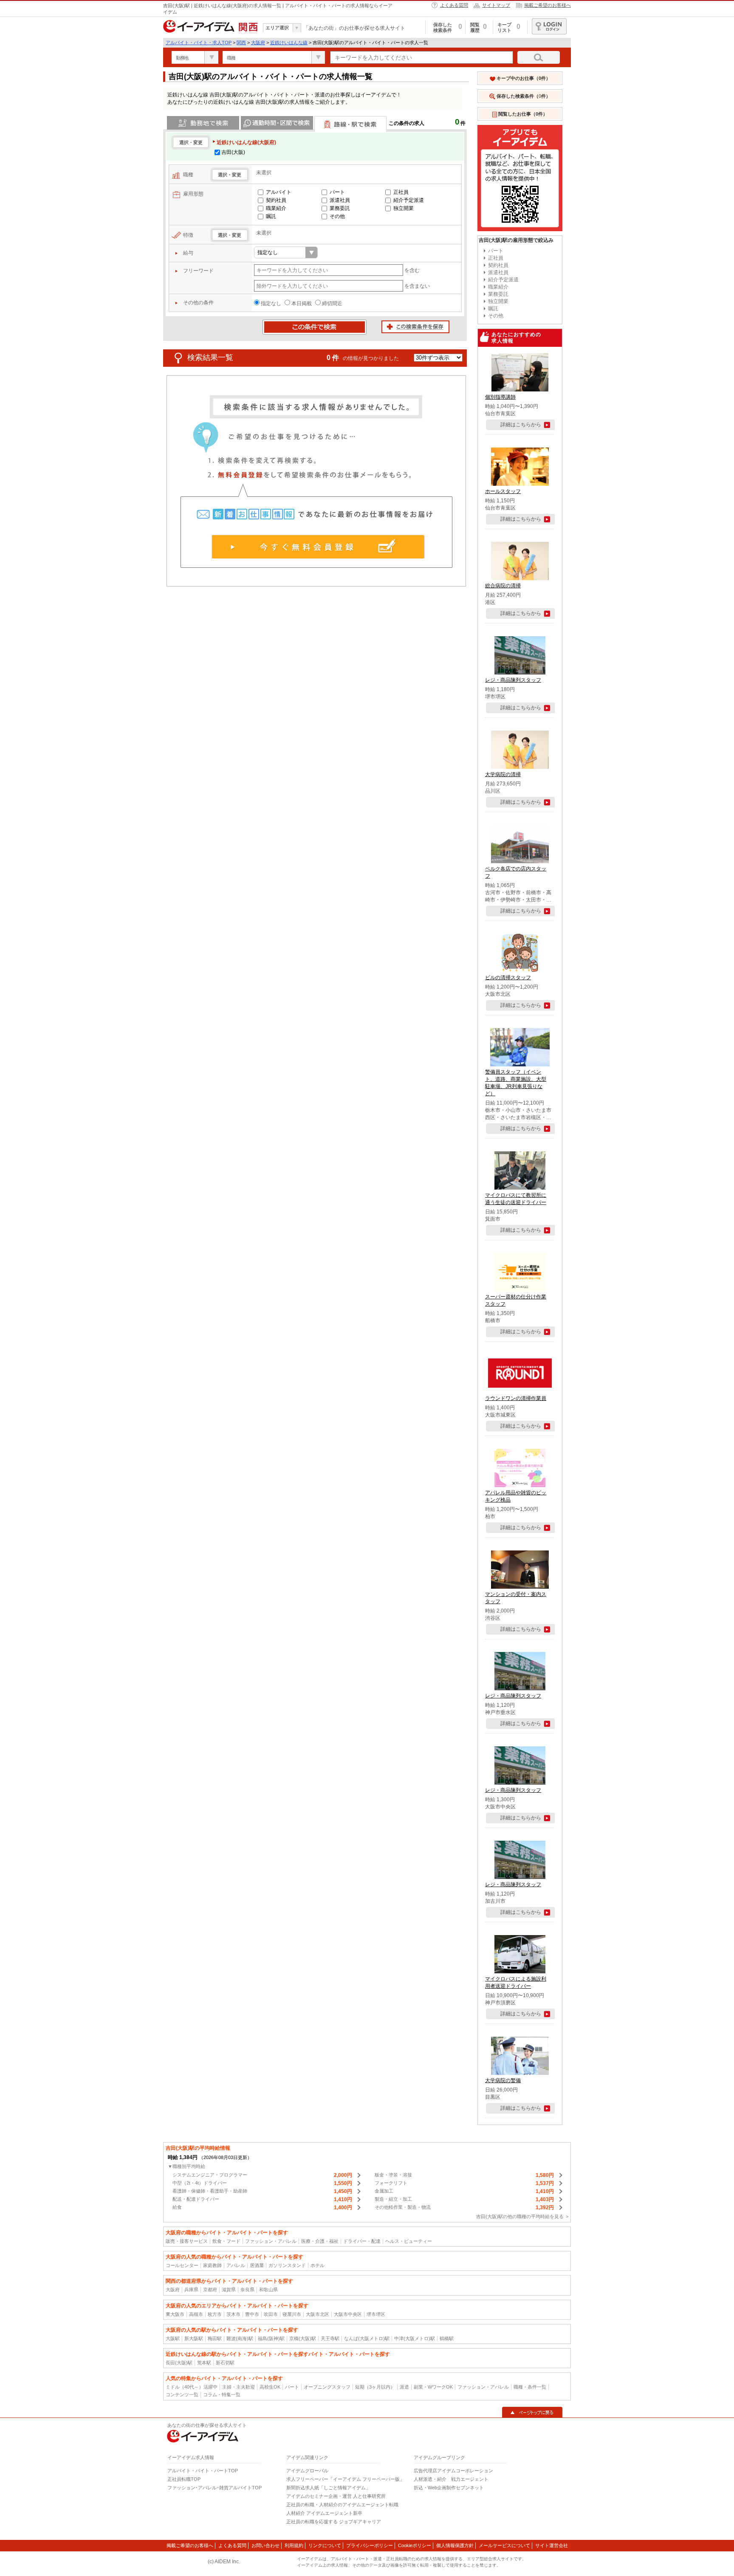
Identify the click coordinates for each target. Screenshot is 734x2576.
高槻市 (196, 2314)
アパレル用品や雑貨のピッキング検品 (516, 1496)
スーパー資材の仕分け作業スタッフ (516, 1300)
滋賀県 (229, 2290)
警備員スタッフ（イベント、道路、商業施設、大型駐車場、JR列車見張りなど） (516, 1083)
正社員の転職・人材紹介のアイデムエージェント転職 (342, 2505)
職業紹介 (276, 208)
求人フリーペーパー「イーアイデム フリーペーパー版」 (345, 2479)
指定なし (271, 303)
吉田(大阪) (233, 152)
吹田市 (271, 2314)
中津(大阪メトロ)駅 (415, 2338)
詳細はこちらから (521, 425)
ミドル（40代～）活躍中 (192, 2387)
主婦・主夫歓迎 (239, 2387)
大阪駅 (173, 2338)
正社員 (401, 192)
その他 (337, 216)
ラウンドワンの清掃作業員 (516, 1398)
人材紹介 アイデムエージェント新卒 (324, 2513)
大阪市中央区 (348, 2314)
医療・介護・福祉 (320, 2241)
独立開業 (404, 208)
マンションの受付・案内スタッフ (516, 1598)
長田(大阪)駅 (179, 2363)
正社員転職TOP (184, 2479)
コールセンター (182, 2265)
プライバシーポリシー (370, 2545)
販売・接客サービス (187, 2241)
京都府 (210, 2290)
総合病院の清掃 (503, 586)
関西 (241, 43)
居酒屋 (257, 2265)
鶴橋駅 (447, 2338)
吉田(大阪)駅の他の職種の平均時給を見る (520, 2216)
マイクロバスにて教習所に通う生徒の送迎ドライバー (516, 1199)
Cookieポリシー (415, 2545)
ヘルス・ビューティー (409, 2241)
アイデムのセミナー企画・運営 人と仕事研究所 (336, 2496)
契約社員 (276, 200)
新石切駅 (225, 2363)
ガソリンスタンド (287, 2265)
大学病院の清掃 (503, 774)
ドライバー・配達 (362, 2241)
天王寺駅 (330, 2338)
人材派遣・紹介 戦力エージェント (451, 2479)
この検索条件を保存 (415, 327)
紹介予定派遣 (409, 200)
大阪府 (258, 43)
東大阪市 (175, 2314)
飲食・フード (226, 2241)
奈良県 (247, 2290)
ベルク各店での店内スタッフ (516, 872)
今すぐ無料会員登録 (318, 547)
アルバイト (279, 192)
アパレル (236, 2265)
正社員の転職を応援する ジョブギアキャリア (334, 2522)
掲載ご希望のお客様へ (548, 5)
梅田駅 (215, 2338)
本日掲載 (302, 303)
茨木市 (233, 2314)
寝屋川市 (292, 2314)
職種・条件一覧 (530, 2387)
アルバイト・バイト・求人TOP (199, 43)
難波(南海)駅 (240, 2338)
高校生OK (270, 2387)
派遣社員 (340, 200)
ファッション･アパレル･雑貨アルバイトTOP (215, 2488)
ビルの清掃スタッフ (508, 978)
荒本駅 (204, 2363)
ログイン (549, 26)
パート (337, 192)
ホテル (318, 2265)
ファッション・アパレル (271, 2241)
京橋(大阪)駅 (303, 2338)
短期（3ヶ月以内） (375, 2387)
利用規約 (294, 2545)
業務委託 (340, 208)
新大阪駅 (194, 2338)
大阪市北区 (318, 2314)
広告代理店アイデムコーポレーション (453, 2471)
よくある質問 (454, 5)
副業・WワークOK (433, 2387)
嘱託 (271, 216)
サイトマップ (496, 5)
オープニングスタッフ (327, 2387)
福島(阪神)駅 (271, 2338)
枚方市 (215, 2314)
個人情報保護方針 (455, 2545)
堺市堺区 (376, 2314)
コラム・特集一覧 (222, 2395)
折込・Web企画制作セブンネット (449, 2488)
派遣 (404, 2387)
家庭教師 (212, 2265)
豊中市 (252, 2314)
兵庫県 (191, 2290)
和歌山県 (268, 2290)
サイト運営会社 (552, 2545)
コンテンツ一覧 (182, 2395)
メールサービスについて (504, 2545)
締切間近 (332, 303)
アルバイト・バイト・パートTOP (203, 2471)
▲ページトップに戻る (532, 2412)
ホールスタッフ (503, 491)
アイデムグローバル (307, 2471)
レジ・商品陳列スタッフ (513, 680)
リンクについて (325, 2545)
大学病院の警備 (503, 2080)
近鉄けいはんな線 (289, 43)
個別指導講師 (500, 397)
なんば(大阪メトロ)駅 (367, 2338)
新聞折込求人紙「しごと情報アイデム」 (328, 2488)
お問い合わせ (265, 2545)
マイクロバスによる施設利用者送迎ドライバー (516, 1982)
